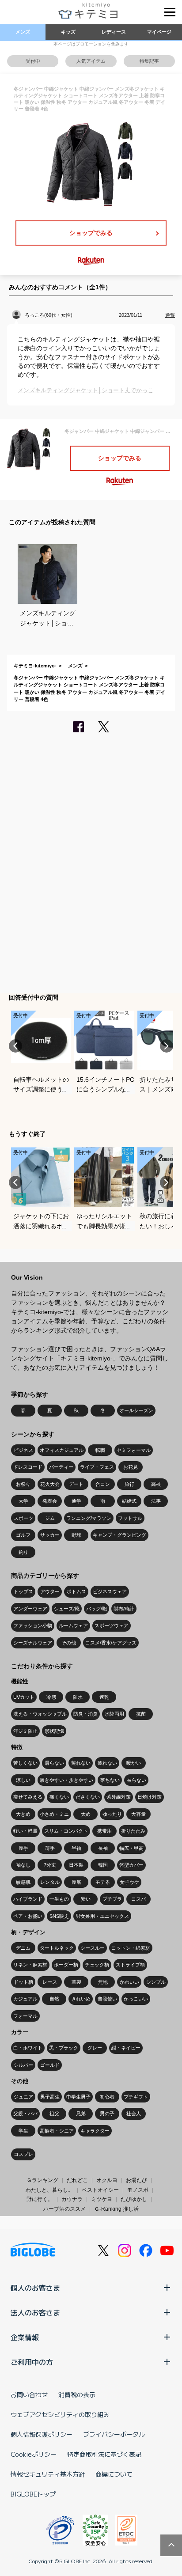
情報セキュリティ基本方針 (48, 2474)
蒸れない (81, 1763)
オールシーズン (136, 1410)
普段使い (107, 1999)
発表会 (50, 1501)
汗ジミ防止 (25, 1731)
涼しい (23, 1780)
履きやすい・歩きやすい (66, 1780)
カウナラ (72, 2199)
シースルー (93, 1948)
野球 (76, 1535)
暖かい (134, 1763)
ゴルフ (23, 1535)
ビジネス (23, 1450)
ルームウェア (73, 1625)
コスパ (138, 1899)
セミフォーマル (134, 1450)
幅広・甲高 (131, 1848)
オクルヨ (107, 2180)
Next (167, 1046)
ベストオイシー (100, 2190)
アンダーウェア (30, 1609)
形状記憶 (54, 1731)
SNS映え (59, 1916)
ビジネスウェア (110, 1591)
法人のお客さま (35, 2312)
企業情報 (25, 2337)
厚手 (23, 1848)
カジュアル (25, 1999)
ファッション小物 (33, 1625)
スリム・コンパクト (66, 1831)
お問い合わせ (29, 2394)
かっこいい (136, 1999)
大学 (23, 1501)
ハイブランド (28, 1899)
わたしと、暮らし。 (49, 2190)
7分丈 (50, 1865)
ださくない (88, 1797)
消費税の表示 (77, 2394)
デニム (23, 1948)
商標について (114, 2474)
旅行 (129, 1484)
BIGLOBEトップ (33, 2494)
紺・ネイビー (126, 2048)
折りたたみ (133, 1831)
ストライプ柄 (130, 1965)
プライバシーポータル (114, 2434)
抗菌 (141, 1714)
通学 (76, 1501)
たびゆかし (134, 2199)
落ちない (110, 1780)
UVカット (24, 1697)
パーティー (61, 1467)
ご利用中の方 (32, 2362)
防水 (78, 1697)
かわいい (129, 1982)
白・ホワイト (28, 2048)
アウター (50, 1591)
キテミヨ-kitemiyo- (35, 666)
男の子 (107, 2114)
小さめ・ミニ (54, 1814)
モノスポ (138, 2190)
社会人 (134, 2114)
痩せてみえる (28, 1797)
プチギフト (136, 2097)
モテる (103, 1882)
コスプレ (23, 2154)
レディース (114, 32)
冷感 (51, 1697)
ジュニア (23, 2097)
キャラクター (95, 2131)
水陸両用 (114, 1714)
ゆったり (112, 1814)
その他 (69, 1643)
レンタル (50, 1882)
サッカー (50, 1535)
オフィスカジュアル (62, 1450)
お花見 (131, 1467)
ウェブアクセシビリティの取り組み (60, 2414)
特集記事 (149, 61)
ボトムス (76, 1591)
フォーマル (25, 2016)
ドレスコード (28, 1467)
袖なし (23, 1865)
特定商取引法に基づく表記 (104, 2454)
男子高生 (50, 2097)
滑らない (54, 1763)
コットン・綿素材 (131, 1948)
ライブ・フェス (97, 1467)
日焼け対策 (150, 1797)
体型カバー (131, 1865)
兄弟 (81, 2114)
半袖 (76, 1848)
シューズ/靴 (67, 1609)
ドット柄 (23, 1982)
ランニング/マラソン (89, 1518)
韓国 (103, 1865)
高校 (156, 1484)
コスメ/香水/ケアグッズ (111, 1643)
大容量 (138, 1814)
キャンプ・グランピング (119, 1535)
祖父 (54, 2114)
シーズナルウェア (33, 1643)
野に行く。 (40, 2199)
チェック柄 (97, 1965)
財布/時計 (124, 1609)
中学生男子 (78, 2097)
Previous (15, 1046)
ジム (50, 1518)
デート (76, 1484)
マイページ (159, 32)
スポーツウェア (112, 1625)
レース (50, 1982)
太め (86, 1814)
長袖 (103, 1848)
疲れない (107, 1763)
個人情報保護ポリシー (42, 2434)
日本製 (76, 1865)
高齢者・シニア (57, 2131)
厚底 (76, 1882)
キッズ (68, 32)
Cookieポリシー (34, 2454)
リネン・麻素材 (30, 1965)
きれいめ (81, 1999)
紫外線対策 (119, 1797)
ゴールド (50, 2065)
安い (86, 1899)
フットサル (130, 1518)
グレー (95, 2048)
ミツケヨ (102, 2199)
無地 (103, 1982)
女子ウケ (129, 1882)
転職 (100, 1450)
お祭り (23, 1484)
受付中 (33, 61)
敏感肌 (23, 1882)
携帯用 (104, 1831)
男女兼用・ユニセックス (102, 1916)
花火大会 (50, 1484)
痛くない (59, 1797)
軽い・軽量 (25, 1831)
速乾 (104, 1697)
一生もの (59, 1899)
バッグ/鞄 (97, 1609)
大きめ (23, 1814)
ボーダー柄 (66, 1965)
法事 (156, 1501)
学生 (23, 2131)
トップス (23, 1591)
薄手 (50, 1848)
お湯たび (136, 2180)
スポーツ (23, 1518)
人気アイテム (91, 61)
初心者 (107, 2097)
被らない (136, 1780)
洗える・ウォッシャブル (40, 1714)
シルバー (23, 2065)
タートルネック (57, 1948)
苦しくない (25, 1763)
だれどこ (77, 2180)
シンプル (156, 1982)
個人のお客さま (35, 2288)
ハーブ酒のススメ (64, 2209)
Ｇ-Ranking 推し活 (116, 2209)
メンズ (23, 32)
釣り (23, 1552)
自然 (54, 1999)
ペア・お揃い (28, 1916)
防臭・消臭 (85, 1714)
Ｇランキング (42, 2180)
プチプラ (112, 1899)
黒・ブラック (64, 2048)
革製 (76, 1982)
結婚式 (129, 1501)
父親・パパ (25, 2114)
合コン (103, 1484)
